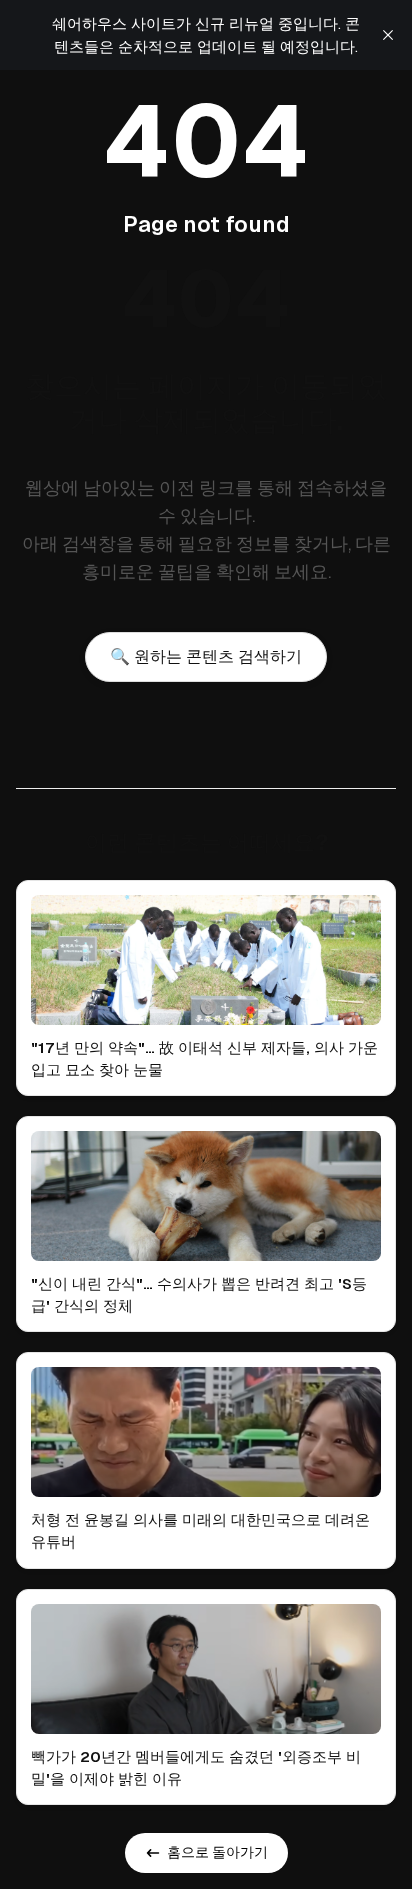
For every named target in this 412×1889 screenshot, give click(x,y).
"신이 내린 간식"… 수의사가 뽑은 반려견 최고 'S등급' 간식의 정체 (199, 1294)
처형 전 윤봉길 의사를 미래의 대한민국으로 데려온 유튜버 (200, 1530)
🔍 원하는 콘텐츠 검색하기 (206, 656)
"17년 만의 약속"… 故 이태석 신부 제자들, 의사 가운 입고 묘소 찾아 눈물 (204, 1058)
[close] (388, 35)
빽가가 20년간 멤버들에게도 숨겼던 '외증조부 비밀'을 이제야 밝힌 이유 (196, 1767)
